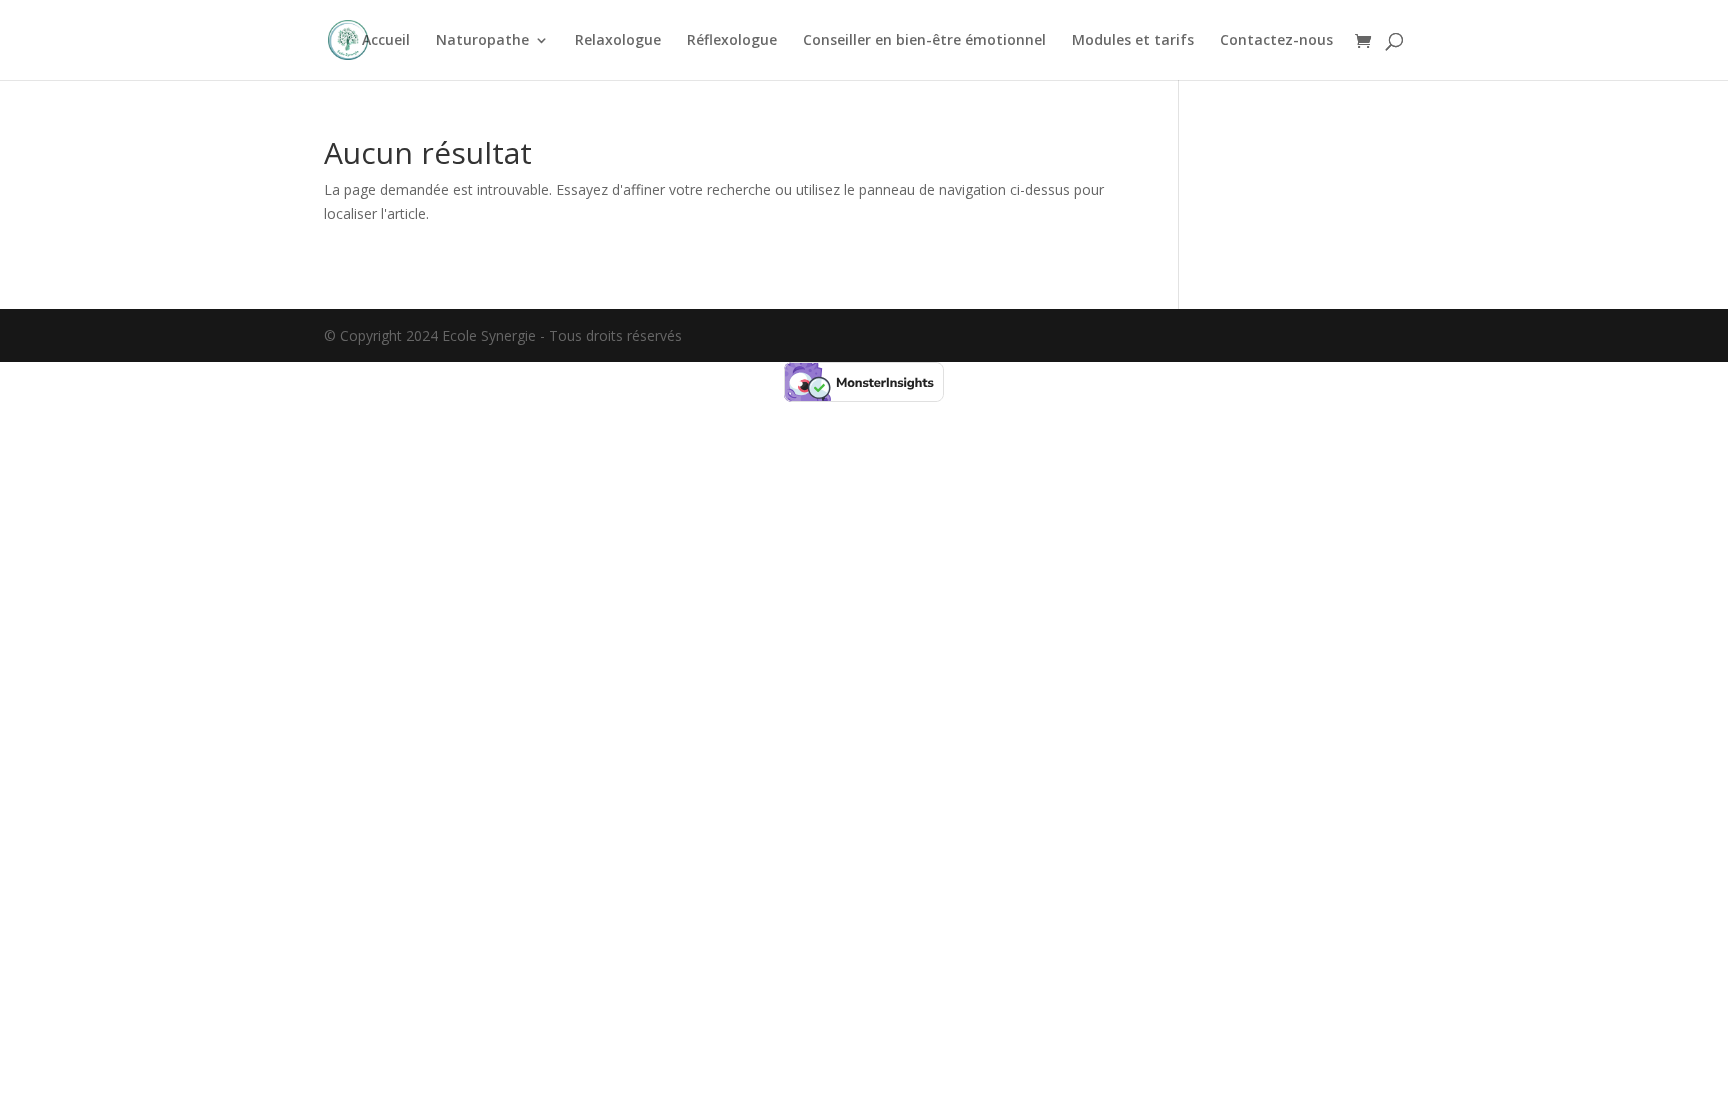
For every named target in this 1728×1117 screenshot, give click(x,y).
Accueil (386, 41)
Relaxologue (618, 41)
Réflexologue (732, 41)
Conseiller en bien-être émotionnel (924, 41)
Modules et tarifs (1133, 41)
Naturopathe (482, 41)
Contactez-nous (1276, 41)
